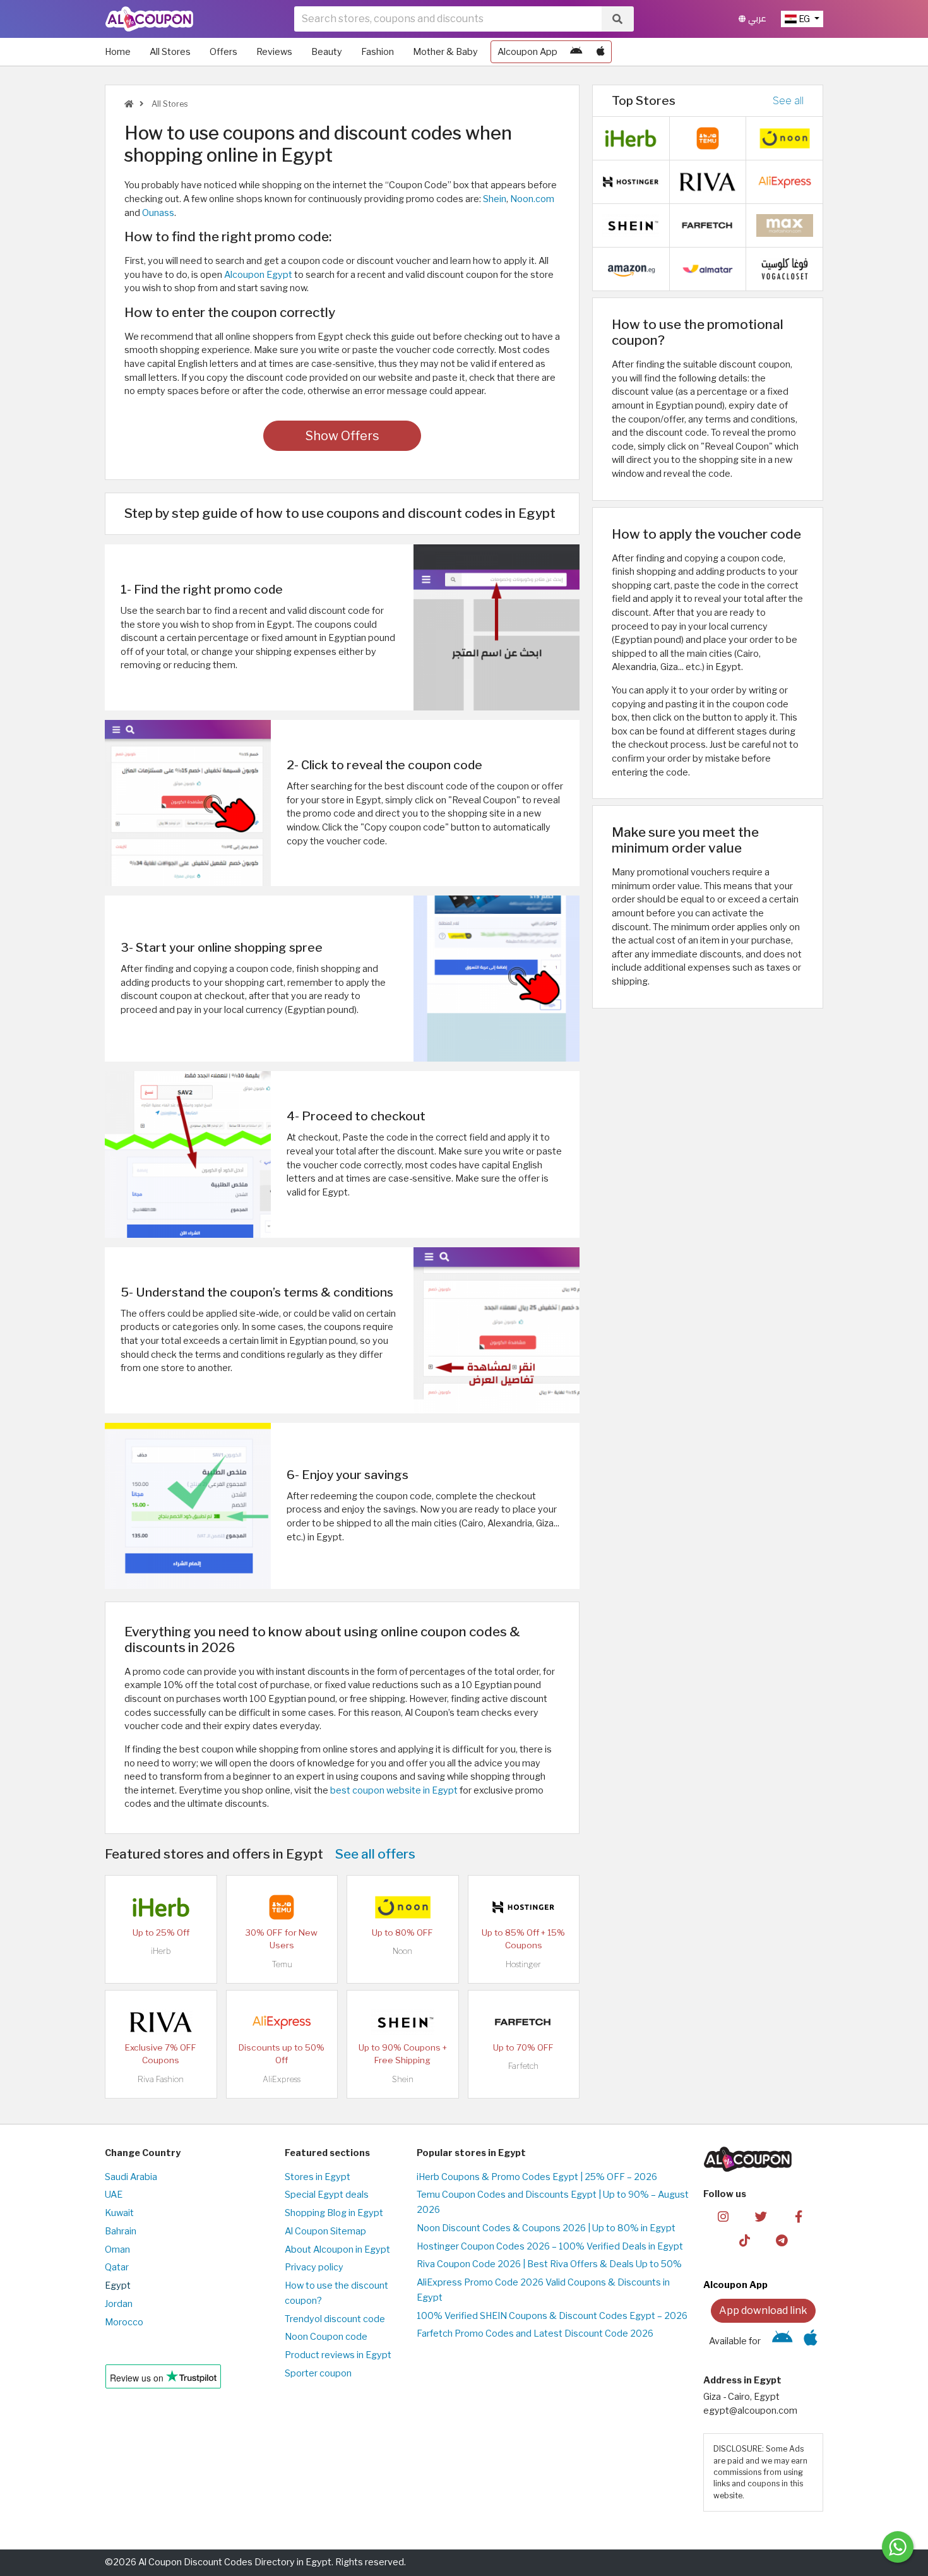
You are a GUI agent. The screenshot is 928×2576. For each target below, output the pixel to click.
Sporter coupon (318, 2373)
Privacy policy (314, 2267)
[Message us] (898, 2547)
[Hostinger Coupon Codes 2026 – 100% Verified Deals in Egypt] (523, 1907)
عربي (756, 19)
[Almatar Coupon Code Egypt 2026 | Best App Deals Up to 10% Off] (708, 268)
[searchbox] (448, 19)
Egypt (118, 2285)
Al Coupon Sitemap (325, 2231)
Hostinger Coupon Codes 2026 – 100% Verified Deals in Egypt (550, 2246)
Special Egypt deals (327, 2195)
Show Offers (342, 436)
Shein (495, 199)
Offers (223, 52)
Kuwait (119, 2213)
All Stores (170, 52)
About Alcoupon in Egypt (337, 2250)
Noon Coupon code (326, 2337)
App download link (763, 2310)
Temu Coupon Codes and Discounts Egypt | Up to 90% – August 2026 (553, 2202)
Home (118, 52)
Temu (282, 1964)
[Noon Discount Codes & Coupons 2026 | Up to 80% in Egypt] (403, 1907)
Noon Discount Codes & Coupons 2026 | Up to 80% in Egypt (546, 2228)
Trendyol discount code (335, 2319)
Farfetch (523, 2066)
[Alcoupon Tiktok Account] (745, 2240)
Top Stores (644, 100)
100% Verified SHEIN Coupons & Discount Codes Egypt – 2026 (552, 2316)
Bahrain (121, 2231)
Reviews (274, 52)
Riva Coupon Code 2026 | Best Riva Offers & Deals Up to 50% (549, 2264)
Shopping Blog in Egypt (334, 2213)
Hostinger (523, 1964)
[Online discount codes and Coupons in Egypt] (129, 104)
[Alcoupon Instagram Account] (723, 2215)
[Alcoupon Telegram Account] (782, 2240)
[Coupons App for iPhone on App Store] (601, 52)
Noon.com (532, 199)
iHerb (161, 1951)
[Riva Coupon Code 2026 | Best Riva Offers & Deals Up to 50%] (161, 2022)
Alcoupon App (527, 52)
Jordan (119, 2304)
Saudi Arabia (131, 2177)
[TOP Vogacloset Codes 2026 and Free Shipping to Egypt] (785, 268)
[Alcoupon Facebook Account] (798, 2215)
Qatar (117, 2267)
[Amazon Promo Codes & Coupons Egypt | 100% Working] (631, 268)
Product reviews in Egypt (338, 2355)
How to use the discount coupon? (336, 2293)
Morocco (124, 2322)
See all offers (375, 1854)
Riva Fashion (161, 2079)
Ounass (158, 213)
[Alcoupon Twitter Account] (761, 2215)
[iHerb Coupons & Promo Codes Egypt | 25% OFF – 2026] (161, 1907)
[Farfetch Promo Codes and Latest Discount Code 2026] (523, 2022)
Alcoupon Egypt (258, 275)
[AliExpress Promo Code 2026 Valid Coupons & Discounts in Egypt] (282, 2022)
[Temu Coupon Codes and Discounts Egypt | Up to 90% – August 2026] (282, 1907)
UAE (114, 2195)
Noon (402, 1951)
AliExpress (282, 2079)
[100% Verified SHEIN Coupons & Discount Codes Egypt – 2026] (403, 2022)
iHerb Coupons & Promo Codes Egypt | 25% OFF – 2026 (537, 2177)
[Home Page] (149, 18)
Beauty (327, 52)
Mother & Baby (445, 52)
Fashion (378, 52)
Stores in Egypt (318, 2177)
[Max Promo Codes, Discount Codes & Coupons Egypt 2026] (785, 225)
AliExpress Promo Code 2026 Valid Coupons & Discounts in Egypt (543, 2290)
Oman (117, 2250)
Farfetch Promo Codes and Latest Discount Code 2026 (535, 2333)
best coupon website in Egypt (394, 1790)
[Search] (617, 19)
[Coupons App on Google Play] (576, 52)
